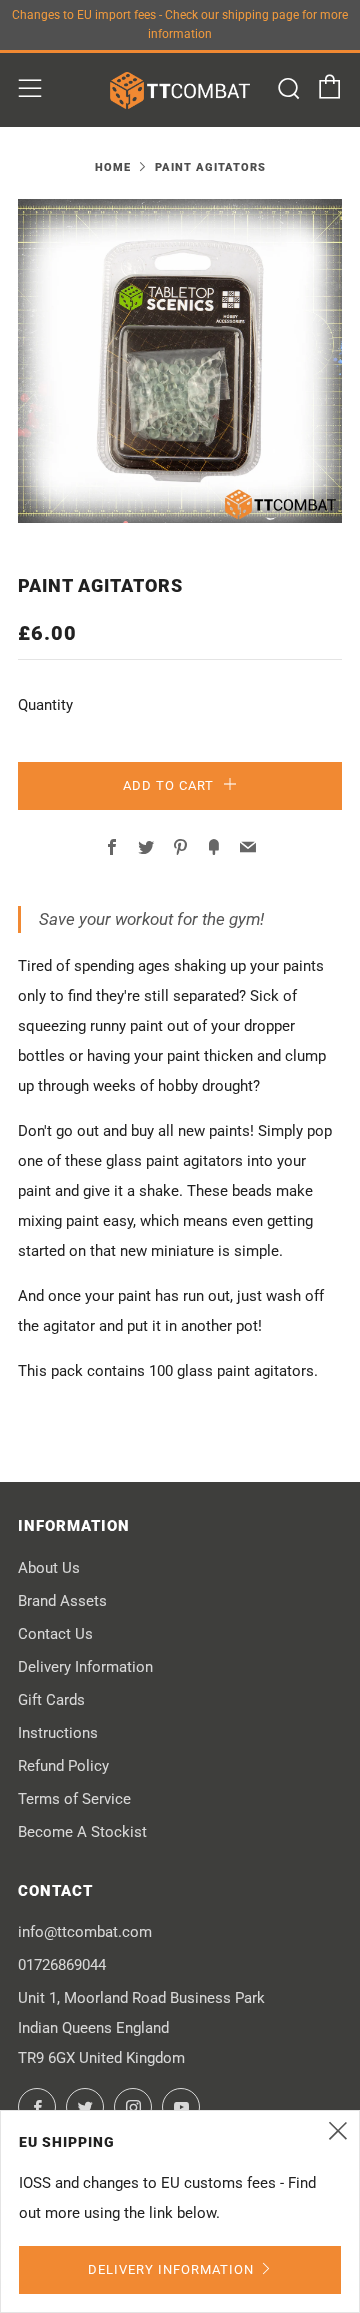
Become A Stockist (82, 1832)
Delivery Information (85, 1667)
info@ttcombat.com (85, 1932)
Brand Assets (62, 1601)
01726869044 (62, 1965)
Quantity (45, 705)
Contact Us (55, 1634)
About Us (49, 1568)
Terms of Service (74, 1799)
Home (113, 167)
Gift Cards (51, 1700)
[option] (180, 361)
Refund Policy (63, 1766)
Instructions (58, 1733)
